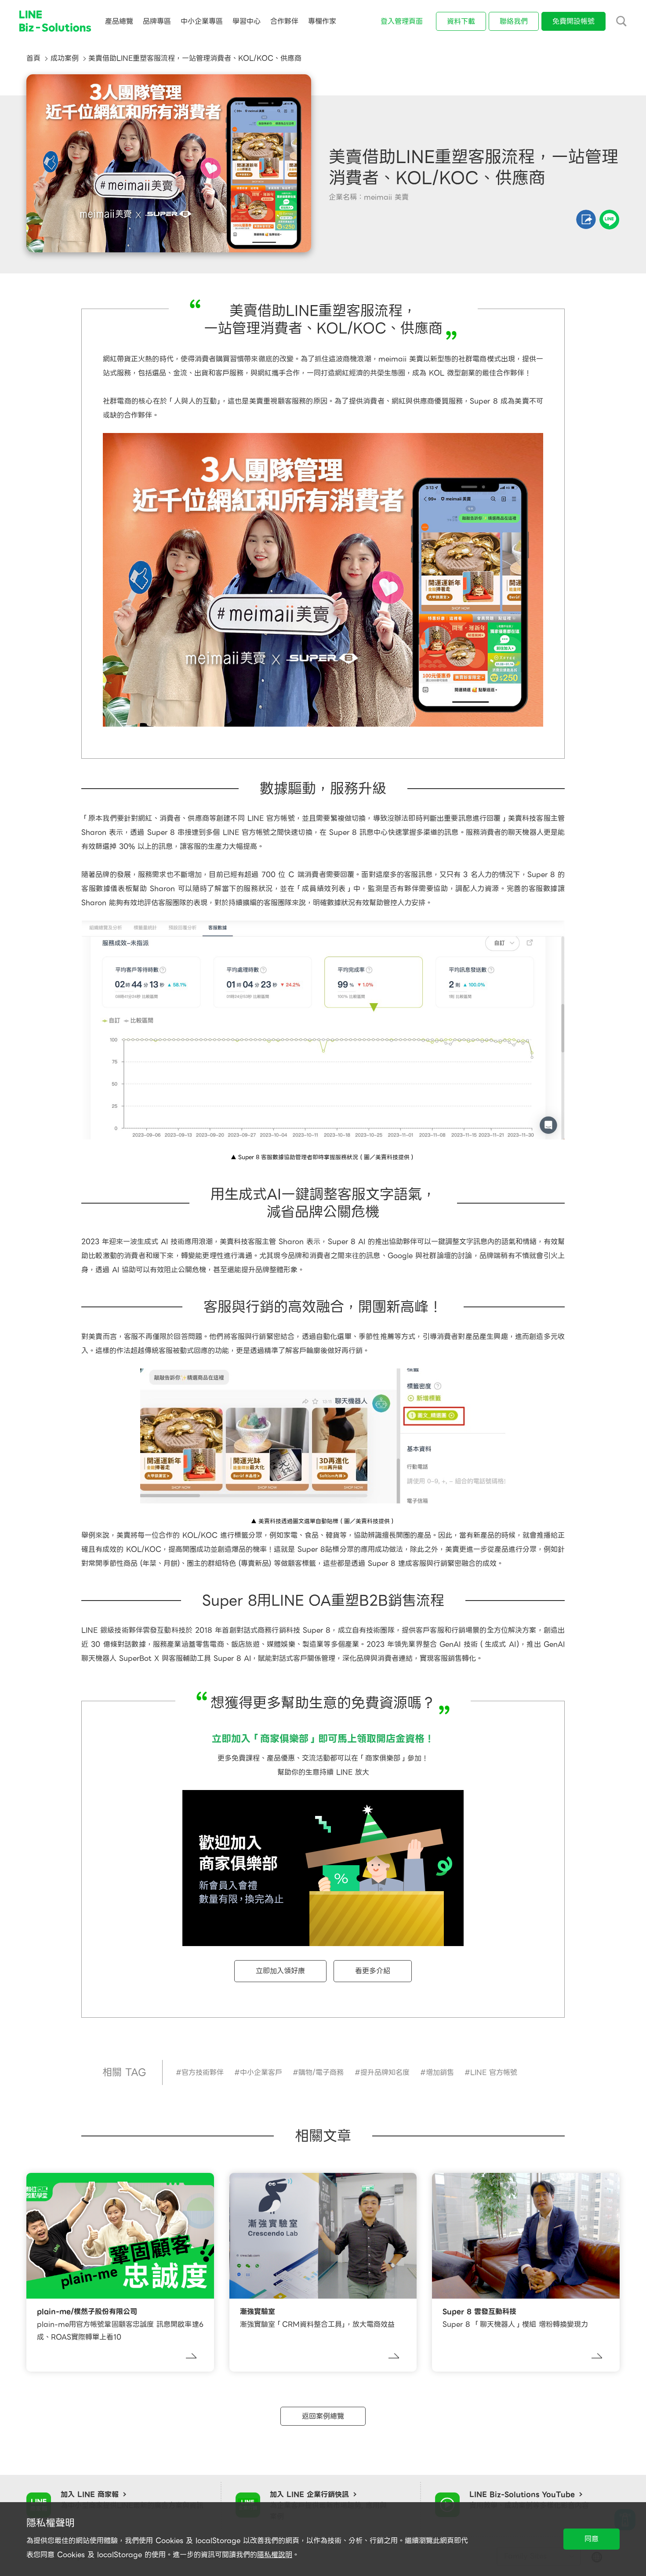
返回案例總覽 (323, 2416)
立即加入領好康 (280, 1971)
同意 (592, 2539)
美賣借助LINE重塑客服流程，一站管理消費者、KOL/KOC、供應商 (195, 58)
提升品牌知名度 (385, 2072)
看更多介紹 (373, 1971)
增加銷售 (440, 2072)
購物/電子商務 (321, 2072)
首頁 (33, 58)
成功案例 (65, 58)
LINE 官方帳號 (494, 2072)
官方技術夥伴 (203, 2072)
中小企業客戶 (261, 2072)
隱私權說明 (275, 2555)
